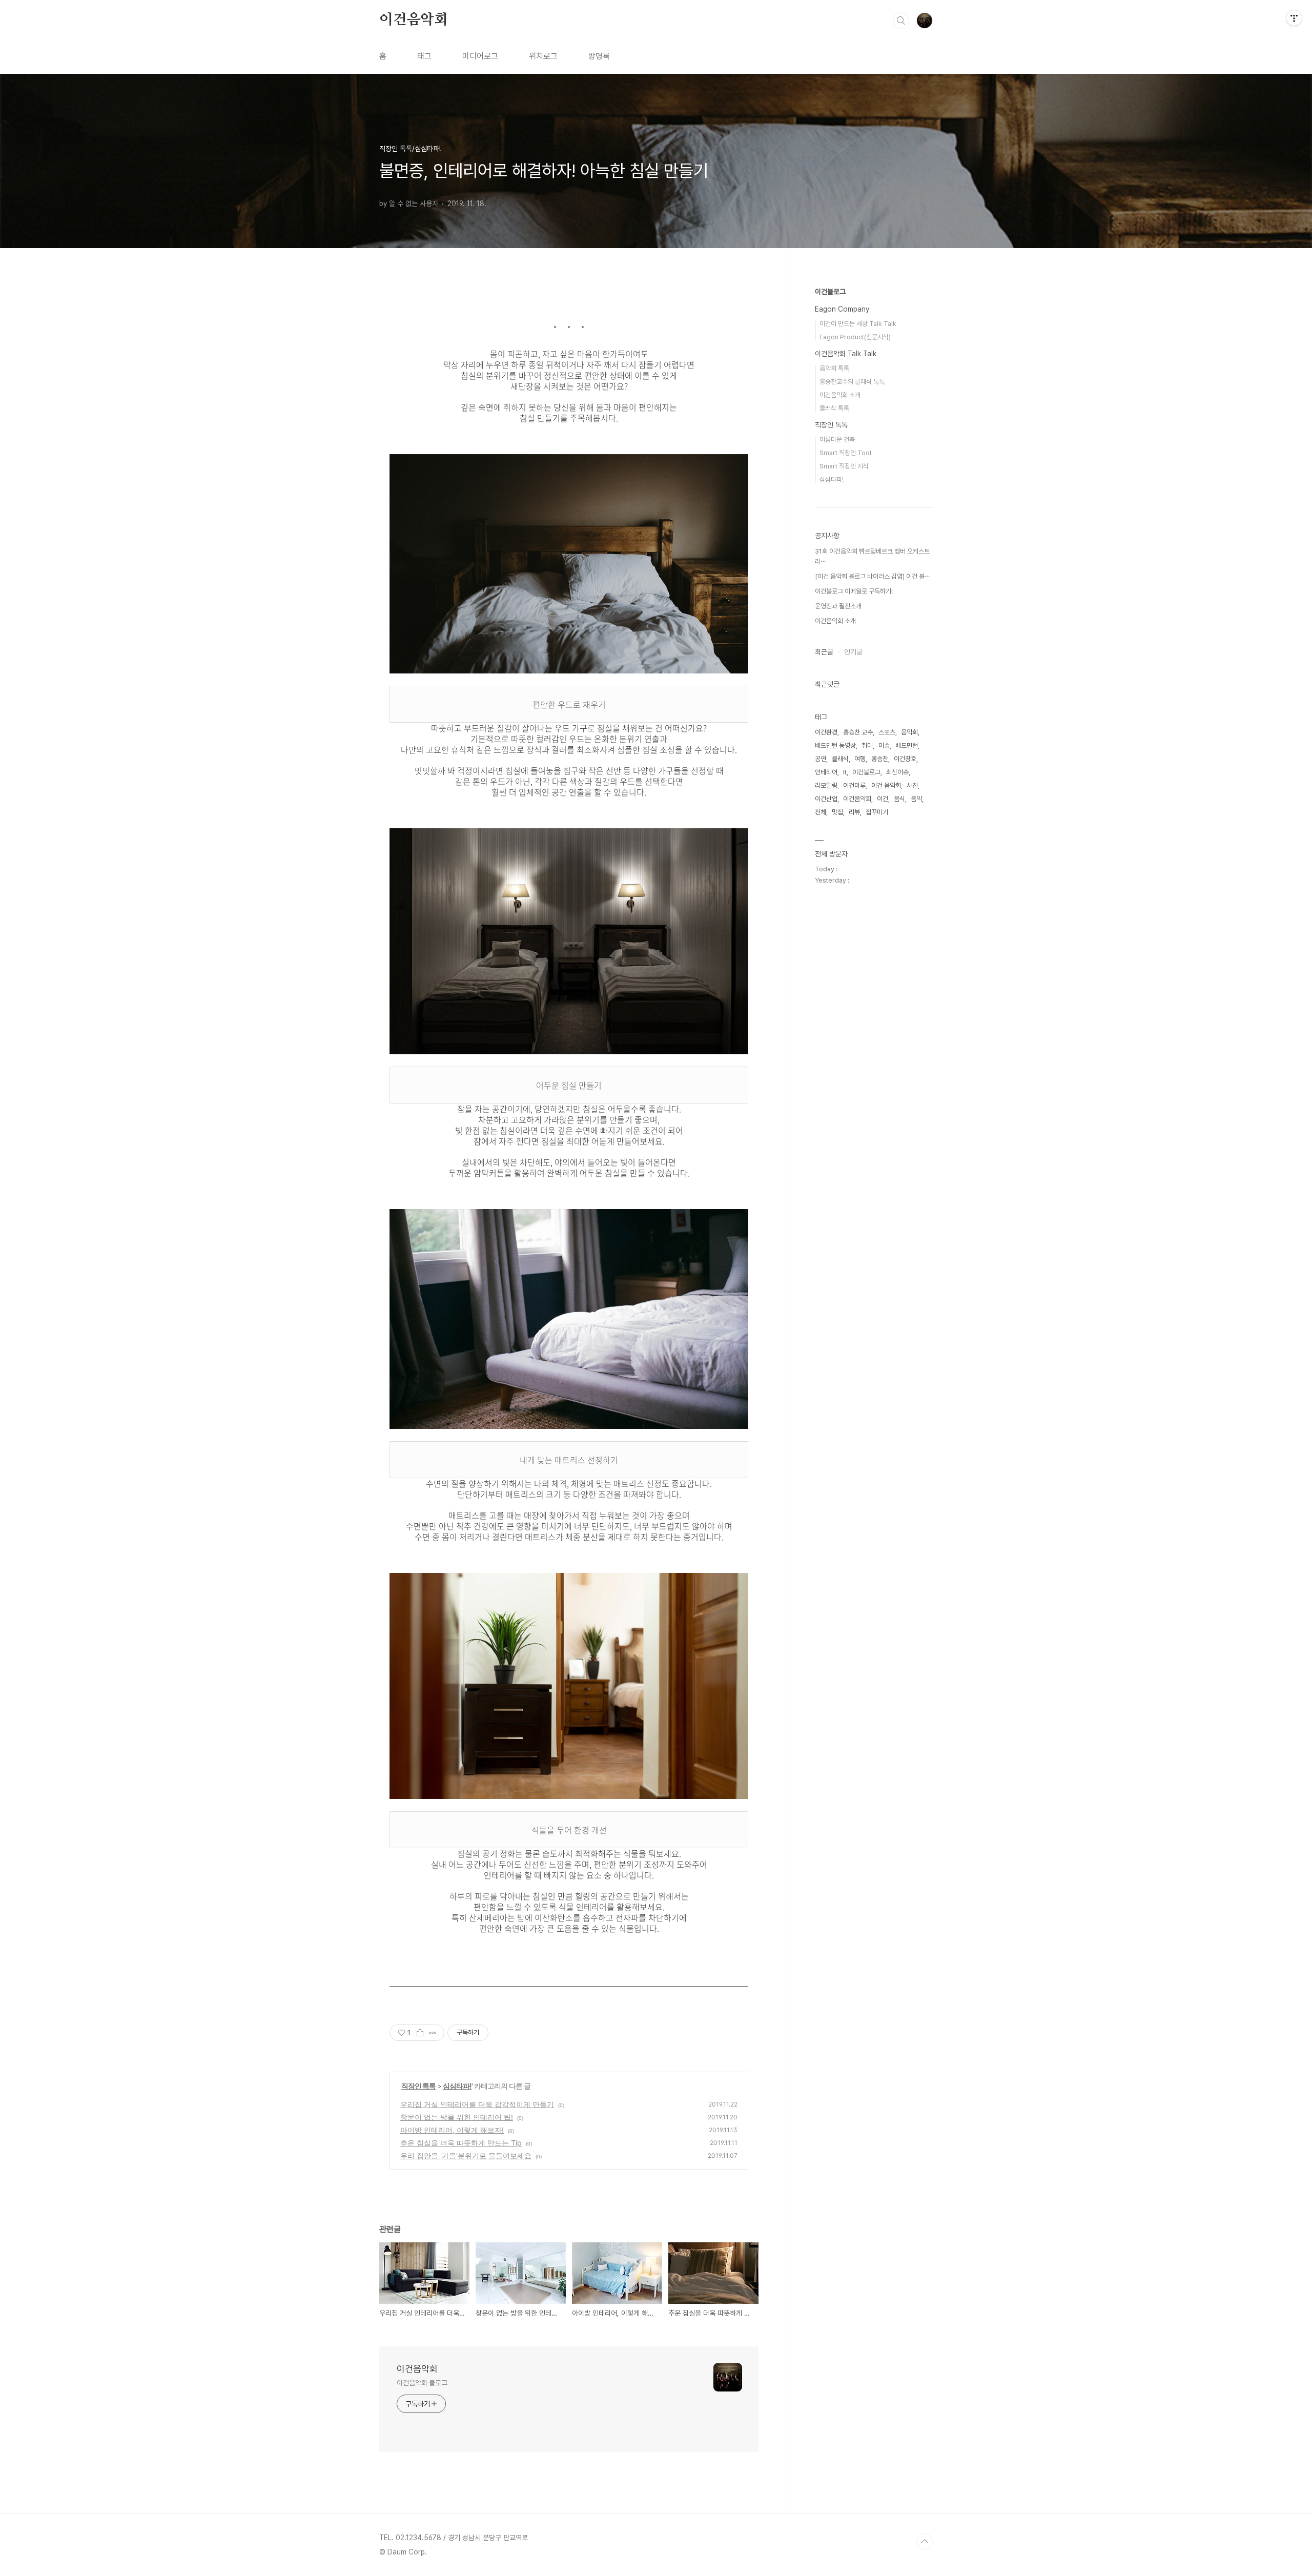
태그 (424, 56)
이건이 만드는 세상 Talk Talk (858, 324)
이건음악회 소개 (840, 395)
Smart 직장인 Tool (845, 453)
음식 (899, 799)
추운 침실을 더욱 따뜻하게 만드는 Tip (461, 2143)
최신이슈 (897, 772)
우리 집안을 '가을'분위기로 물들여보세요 (466, 2155)
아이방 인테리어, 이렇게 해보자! (452, 2130)
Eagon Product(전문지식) (855, 337)
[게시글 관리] (433, 2033)
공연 (821, 759)
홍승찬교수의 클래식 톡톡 (852, 382)
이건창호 (905, 759)
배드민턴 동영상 (835, 745)
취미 (867, 745)
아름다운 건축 (837, 439)
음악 (916, 799)
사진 (912, 785)
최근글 (824, 652)
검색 (901, 21)
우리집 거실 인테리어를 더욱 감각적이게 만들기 (477, 2104)
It (845, 772)
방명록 (599, 56)
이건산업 (826, 799)
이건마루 (854, 785)
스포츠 (887, 732)
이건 (883, 799)
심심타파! (457, 2086)
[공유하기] (420, 2033)
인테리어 (826, 772)
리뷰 (854, 812)
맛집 (837, 812)
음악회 (909, 732)
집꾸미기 (877, 812)
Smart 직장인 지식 (844, 466)
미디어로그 (480, 56)
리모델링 (826, 785)
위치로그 (543, 56)
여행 (860, 759)
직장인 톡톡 (418, 2086)
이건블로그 (830, 292)
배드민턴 (907, 745)
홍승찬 (880, 759)
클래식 (840, 759)
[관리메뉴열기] (1294, 18)
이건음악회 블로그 (422, 2383)
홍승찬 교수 (858, 732)
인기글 (853, 652)
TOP (925, 2542)
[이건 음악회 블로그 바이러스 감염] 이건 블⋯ (872, 576)
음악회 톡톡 (834, 368)
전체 (821, 812)
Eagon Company (842, 309)
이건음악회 (414, 20)
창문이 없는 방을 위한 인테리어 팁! (457, 2117)
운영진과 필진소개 (838, 606)
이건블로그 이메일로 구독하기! (854, 591)
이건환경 (826, 732)
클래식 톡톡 (834, 408)
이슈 (884, 745)
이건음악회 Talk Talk (846, 354)
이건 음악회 (886, 785)
